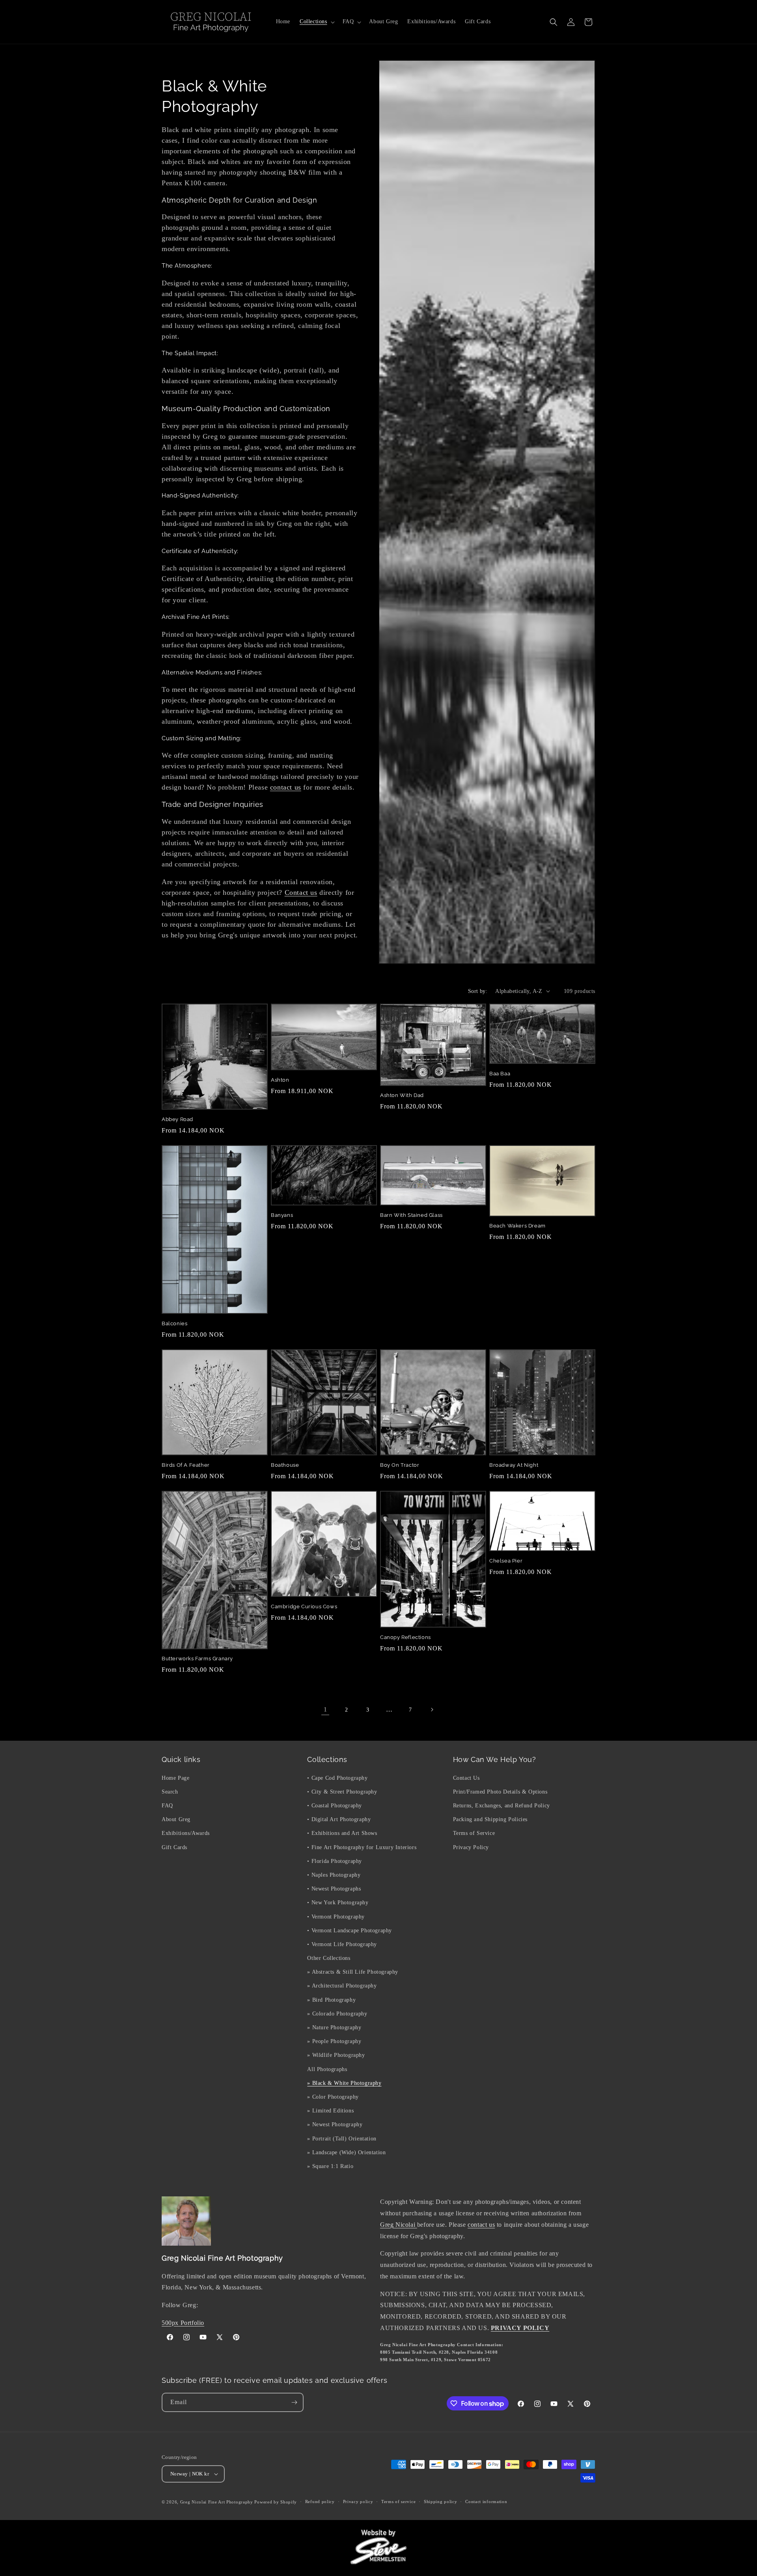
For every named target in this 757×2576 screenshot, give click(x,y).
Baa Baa (500, 1074)
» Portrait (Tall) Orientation (342, 2138)
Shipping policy (441, 2502)
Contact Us (466, 1778)
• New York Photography (338, 1903)
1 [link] (325, 1709)
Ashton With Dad (402, 1095)
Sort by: (478, 991)
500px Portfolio (183, 2323)
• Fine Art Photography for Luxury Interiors (362, 1847)
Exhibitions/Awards (186, 1833)
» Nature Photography (334, 2027)
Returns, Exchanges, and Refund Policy (502, 1805)
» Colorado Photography (337, 2013)
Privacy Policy (471, 1847)
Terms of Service (474, 1833)
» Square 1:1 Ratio (330, 2166)
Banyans (282, 1215)
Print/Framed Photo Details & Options (500, 1791)
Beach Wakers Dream (517, 1226)
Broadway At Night (514, 1465)
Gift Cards (174, 1847)
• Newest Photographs (334, 1888)
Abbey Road (177, 1119)
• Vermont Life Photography (342, 1944)
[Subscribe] (294, 2402)
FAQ (167, 1805)
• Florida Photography (335, 1861)
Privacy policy (358, 2502)
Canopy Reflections (406, 1637)
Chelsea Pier (506, 1561)
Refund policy (320, 2502)
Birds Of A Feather (186, 1465)
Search (170, 1791)
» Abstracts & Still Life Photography (353, 1972)
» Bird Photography (331, 2000)
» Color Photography (333, 2096)
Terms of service (398, 2502)
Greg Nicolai (399, 2225)
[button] (316, 22)
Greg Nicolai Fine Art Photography (217, 2502)
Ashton (280, 1080)
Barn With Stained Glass (411, 1215)
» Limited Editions (330, 2110)
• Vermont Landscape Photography (350, 1930)
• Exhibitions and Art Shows (342, 1833)
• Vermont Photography (336, 1916)
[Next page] (432, 1710)
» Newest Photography (335, 2124)
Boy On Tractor (400, 1465)
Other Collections (329, 1958)
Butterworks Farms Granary (197, 1659)
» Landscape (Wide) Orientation (346, 2152)
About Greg (176, 1819)
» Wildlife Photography (336, 2055)
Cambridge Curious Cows (304, 1607)
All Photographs (327, 2069)
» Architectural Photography (342, 1986)
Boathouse (285, 1465)
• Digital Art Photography (339, 1819)
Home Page (175, 1778)
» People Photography (334, 2041)
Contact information (486, 2502)
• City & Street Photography (342, 1791)
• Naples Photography (334, 1875)
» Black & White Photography (344, 2083)
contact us (286, 787)
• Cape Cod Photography (337, 1778)
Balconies (174, 1323)
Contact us (301, 892)
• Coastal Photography (335, 1805)
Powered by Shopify (276, 2502)
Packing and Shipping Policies (490, 1819)
